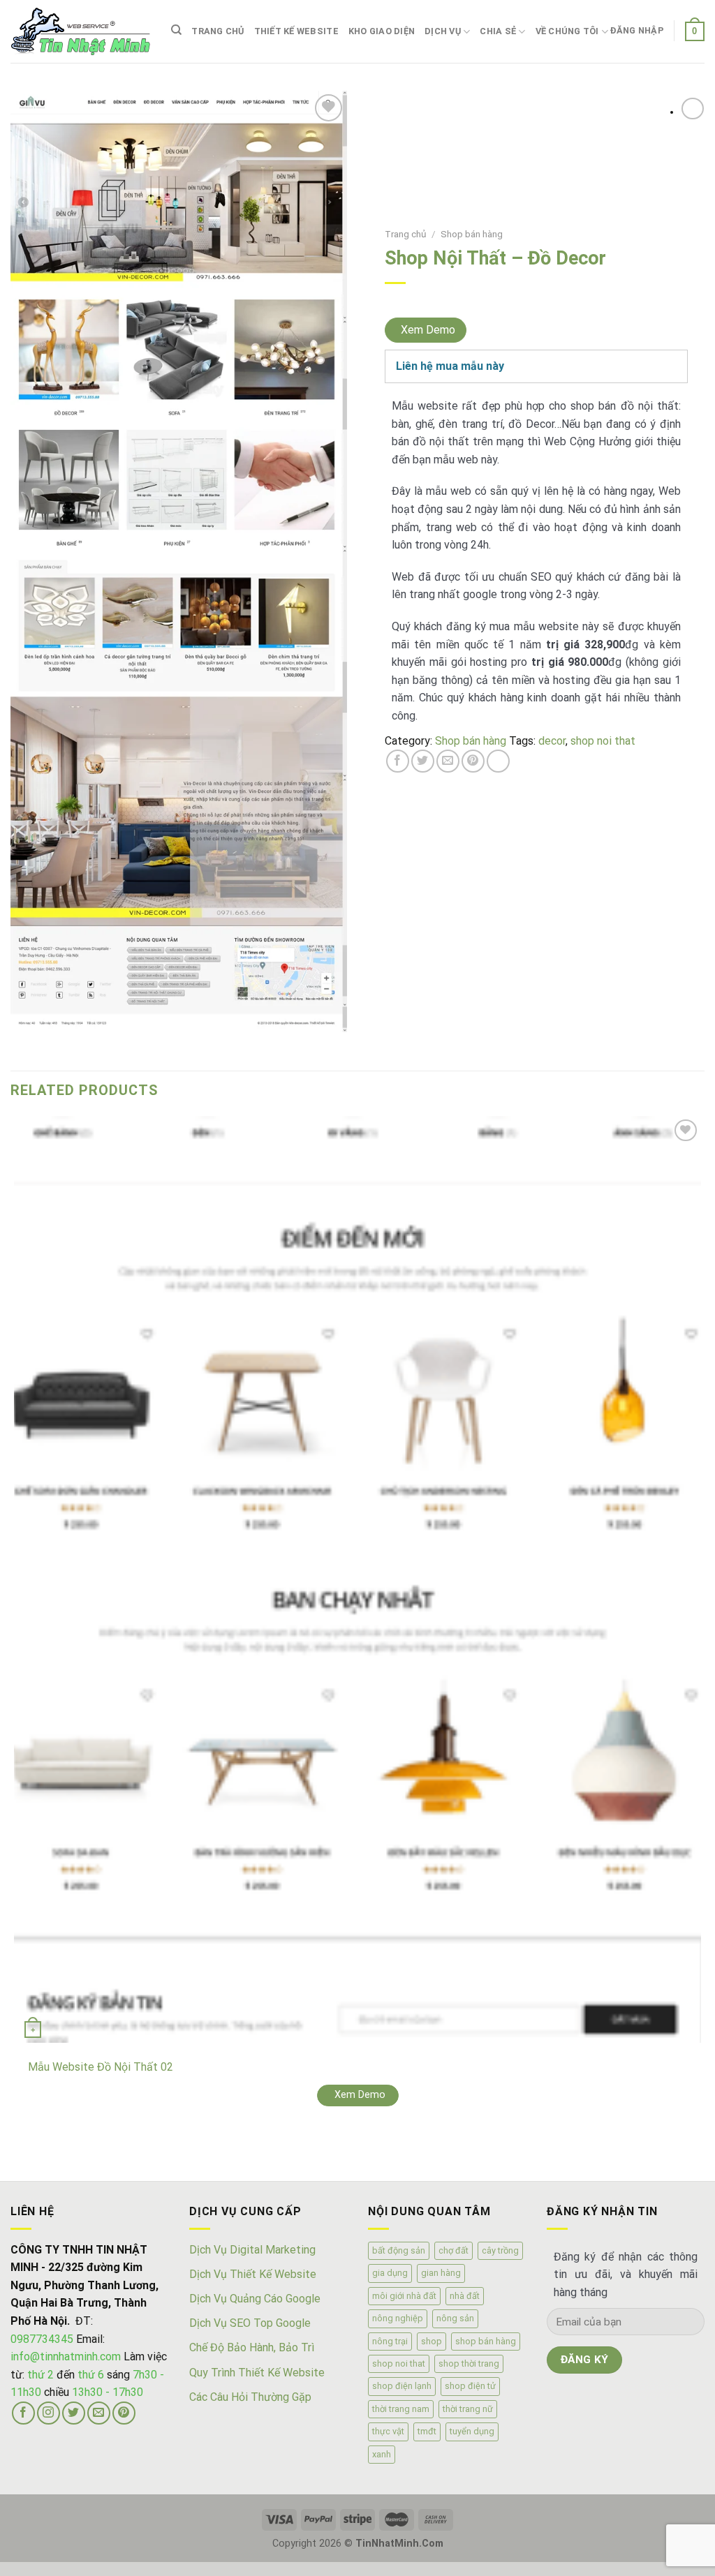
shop (432, 2341)
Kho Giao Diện (382, 31)
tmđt (427, 2431)
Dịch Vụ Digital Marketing (252, 2250)
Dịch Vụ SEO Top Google (250, 2323)
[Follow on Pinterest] (124, 2413)
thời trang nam (401, 2409)
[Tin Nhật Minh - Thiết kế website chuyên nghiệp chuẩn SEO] (80, 31)
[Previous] (17, 2156)
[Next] (56, 2156)
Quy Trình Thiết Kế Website (257, 2373)
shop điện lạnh (402, 2386)
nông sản (455, 2318)
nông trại (390, 2341)
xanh (382, 2454)
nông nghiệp (398, 2318)
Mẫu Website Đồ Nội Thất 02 (101, 2067)
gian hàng (441, 2273)
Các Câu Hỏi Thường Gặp (250, 2397)
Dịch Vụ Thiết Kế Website (253, 2274)
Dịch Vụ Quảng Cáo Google (255, 2299)
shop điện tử (470, 2386)
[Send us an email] (99, 2413)
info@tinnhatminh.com (66, 2357)
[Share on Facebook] (398, 761)
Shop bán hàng (472, 234)
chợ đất (454, 2250)
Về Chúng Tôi (567, 31)
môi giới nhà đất (404, 2296)
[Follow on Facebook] (23, 2413)
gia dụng (390, 2273)
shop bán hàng (486, 2341)
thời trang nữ (468, 2409)
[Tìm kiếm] (176, 30)
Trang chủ (218, 31)
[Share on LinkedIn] (498, 761)
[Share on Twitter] (423, 761)
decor (552, 741)
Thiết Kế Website (296, 31)
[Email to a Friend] (448, 761)
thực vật (388, 2431)
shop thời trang (469, 2363)
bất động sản (399, 2250)
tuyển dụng (472, 2431)
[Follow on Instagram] (49, 2413)
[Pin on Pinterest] (473, 761)
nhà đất (465, 2296)
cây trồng (500, 2250)
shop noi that (603, 741)
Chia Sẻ (498, 31)
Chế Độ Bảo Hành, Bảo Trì (252, 2347)
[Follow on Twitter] (74, 2413)
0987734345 (42, 2339)
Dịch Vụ (443, 31)
